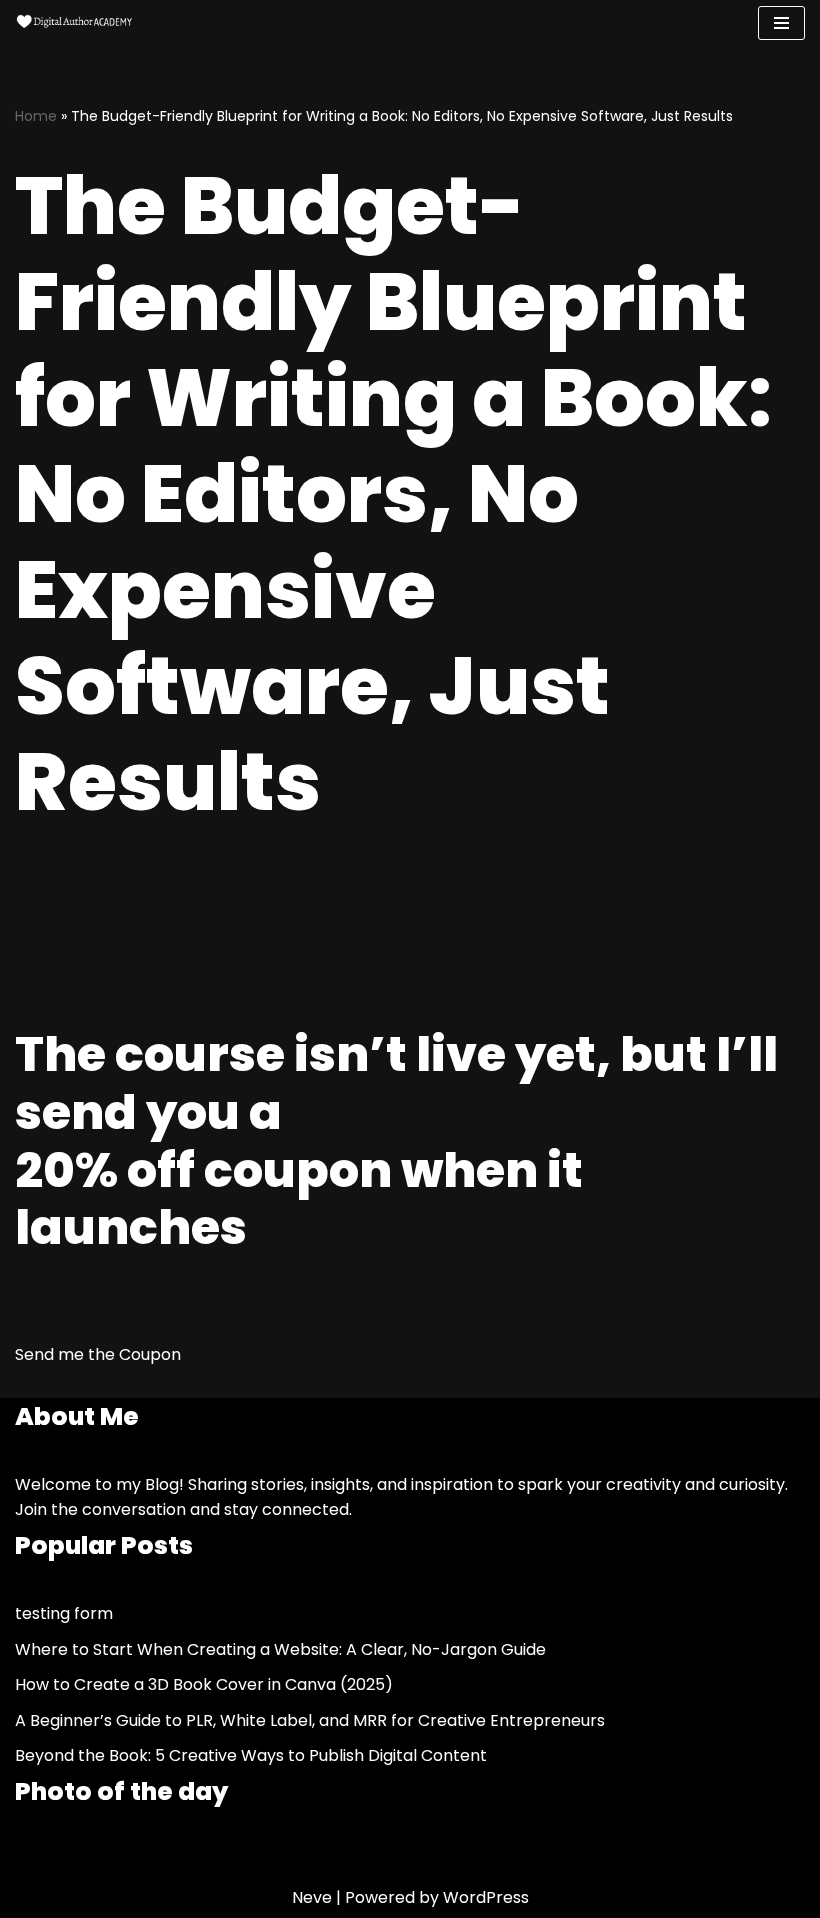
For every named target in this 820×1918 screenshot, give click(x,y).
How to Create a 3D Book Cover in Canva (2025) (204, 1684)
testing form (64, 1613)
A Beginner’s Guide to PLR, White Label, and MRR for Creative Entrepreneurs (310, 1720)
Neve (312, 1897)
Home (36, 116)
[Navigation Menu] (781, 23)
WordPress (486, 1897)
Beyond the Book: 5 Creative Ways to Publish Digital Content (251, 1755)
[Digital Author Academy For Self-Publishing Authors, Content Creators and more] (75, 22)
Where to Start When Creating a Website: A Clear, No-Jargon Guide (280, 1649)
